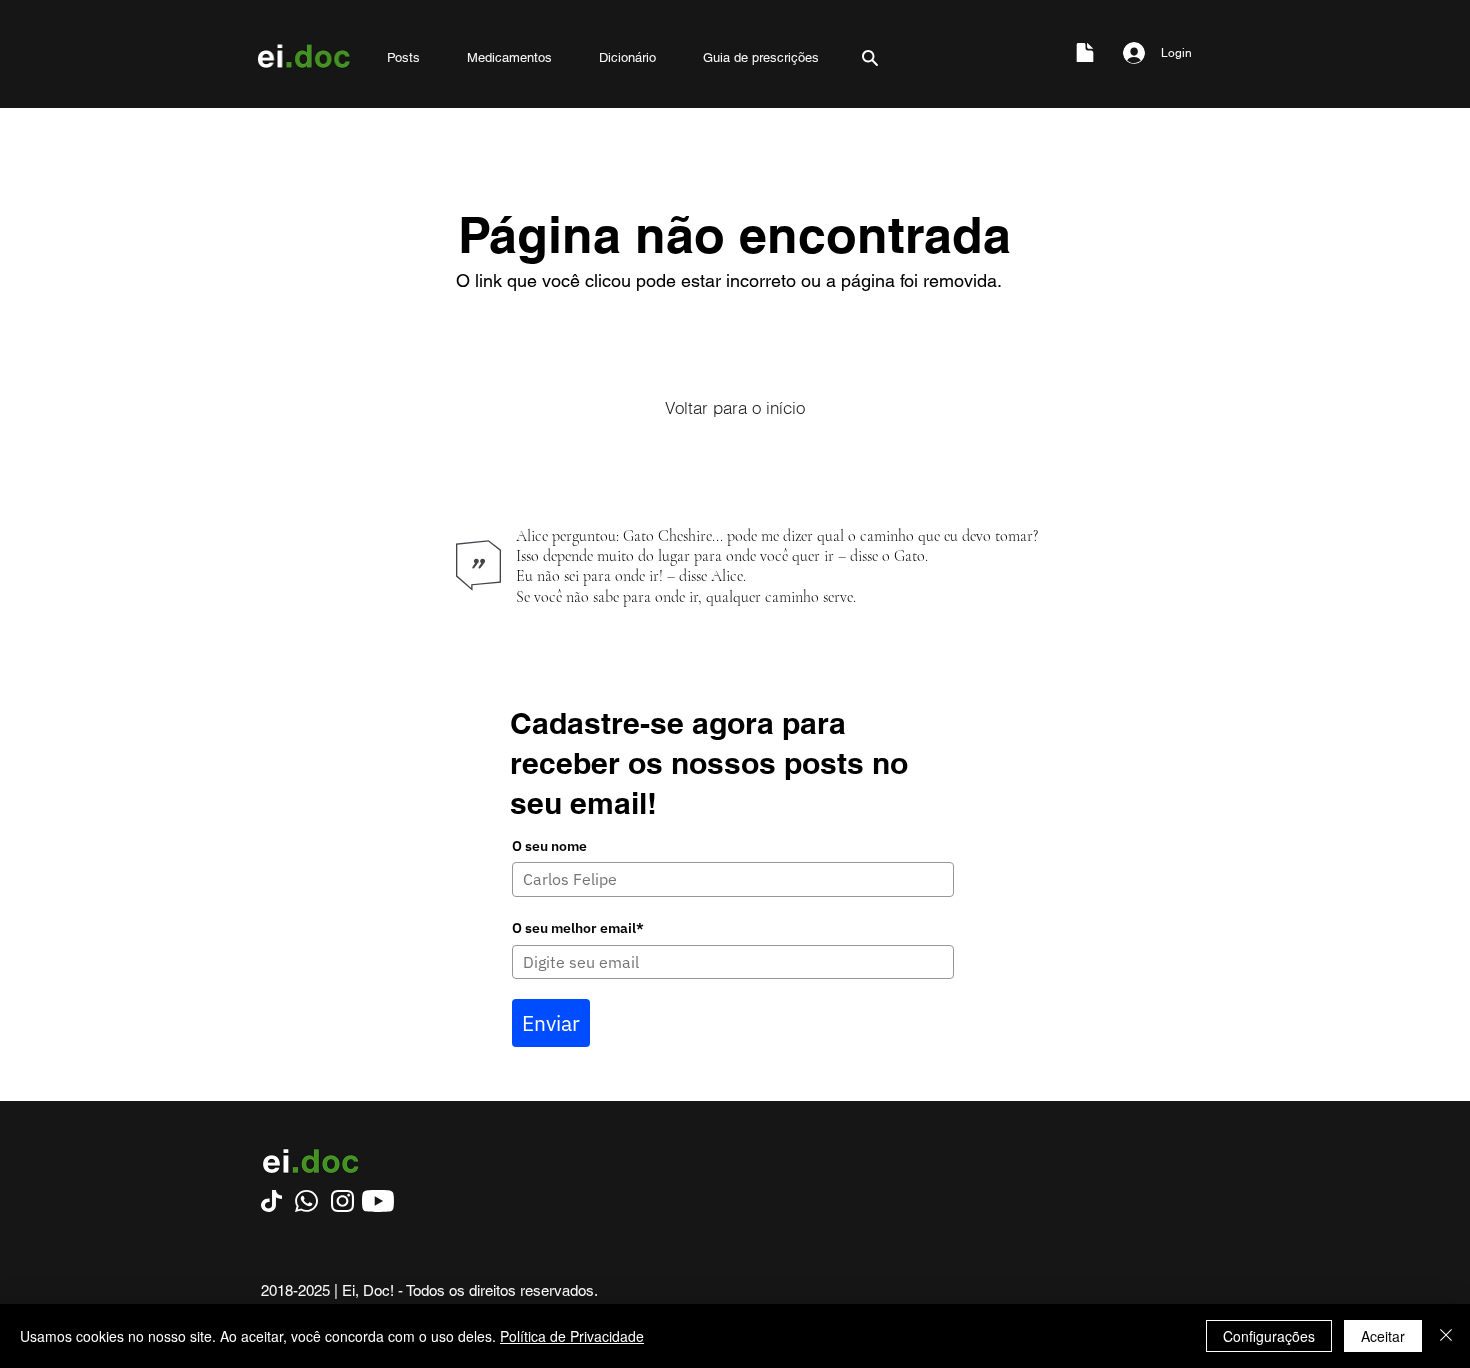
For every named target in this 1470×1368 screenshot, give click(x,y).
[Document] (1085, 52)
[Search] (870, 57)
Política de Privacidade (572, 1336)
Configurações (1269, 1336)
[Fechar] (1446, 1336)
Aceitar (1383, 1336)
